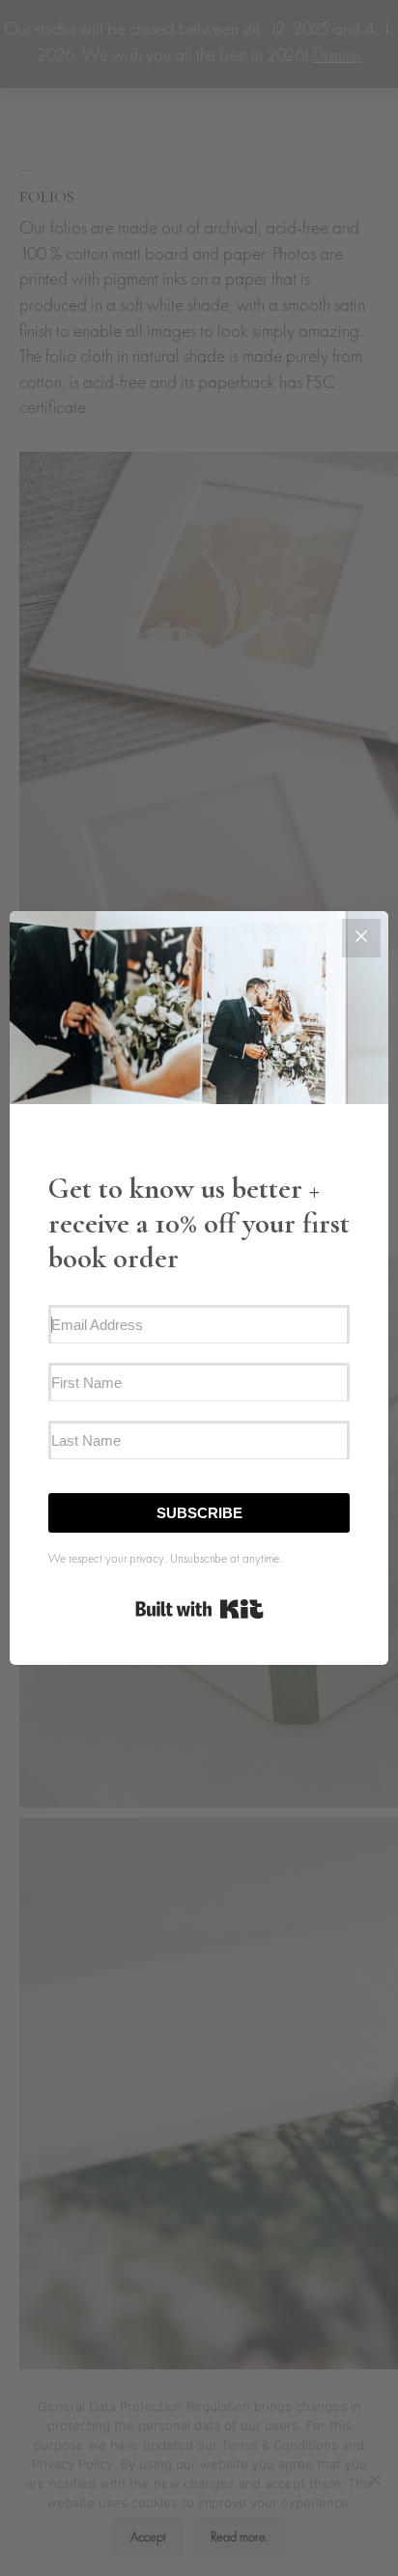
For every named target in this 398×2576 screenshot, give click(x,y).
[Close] (361, 938)
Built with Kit (199, 1609)
